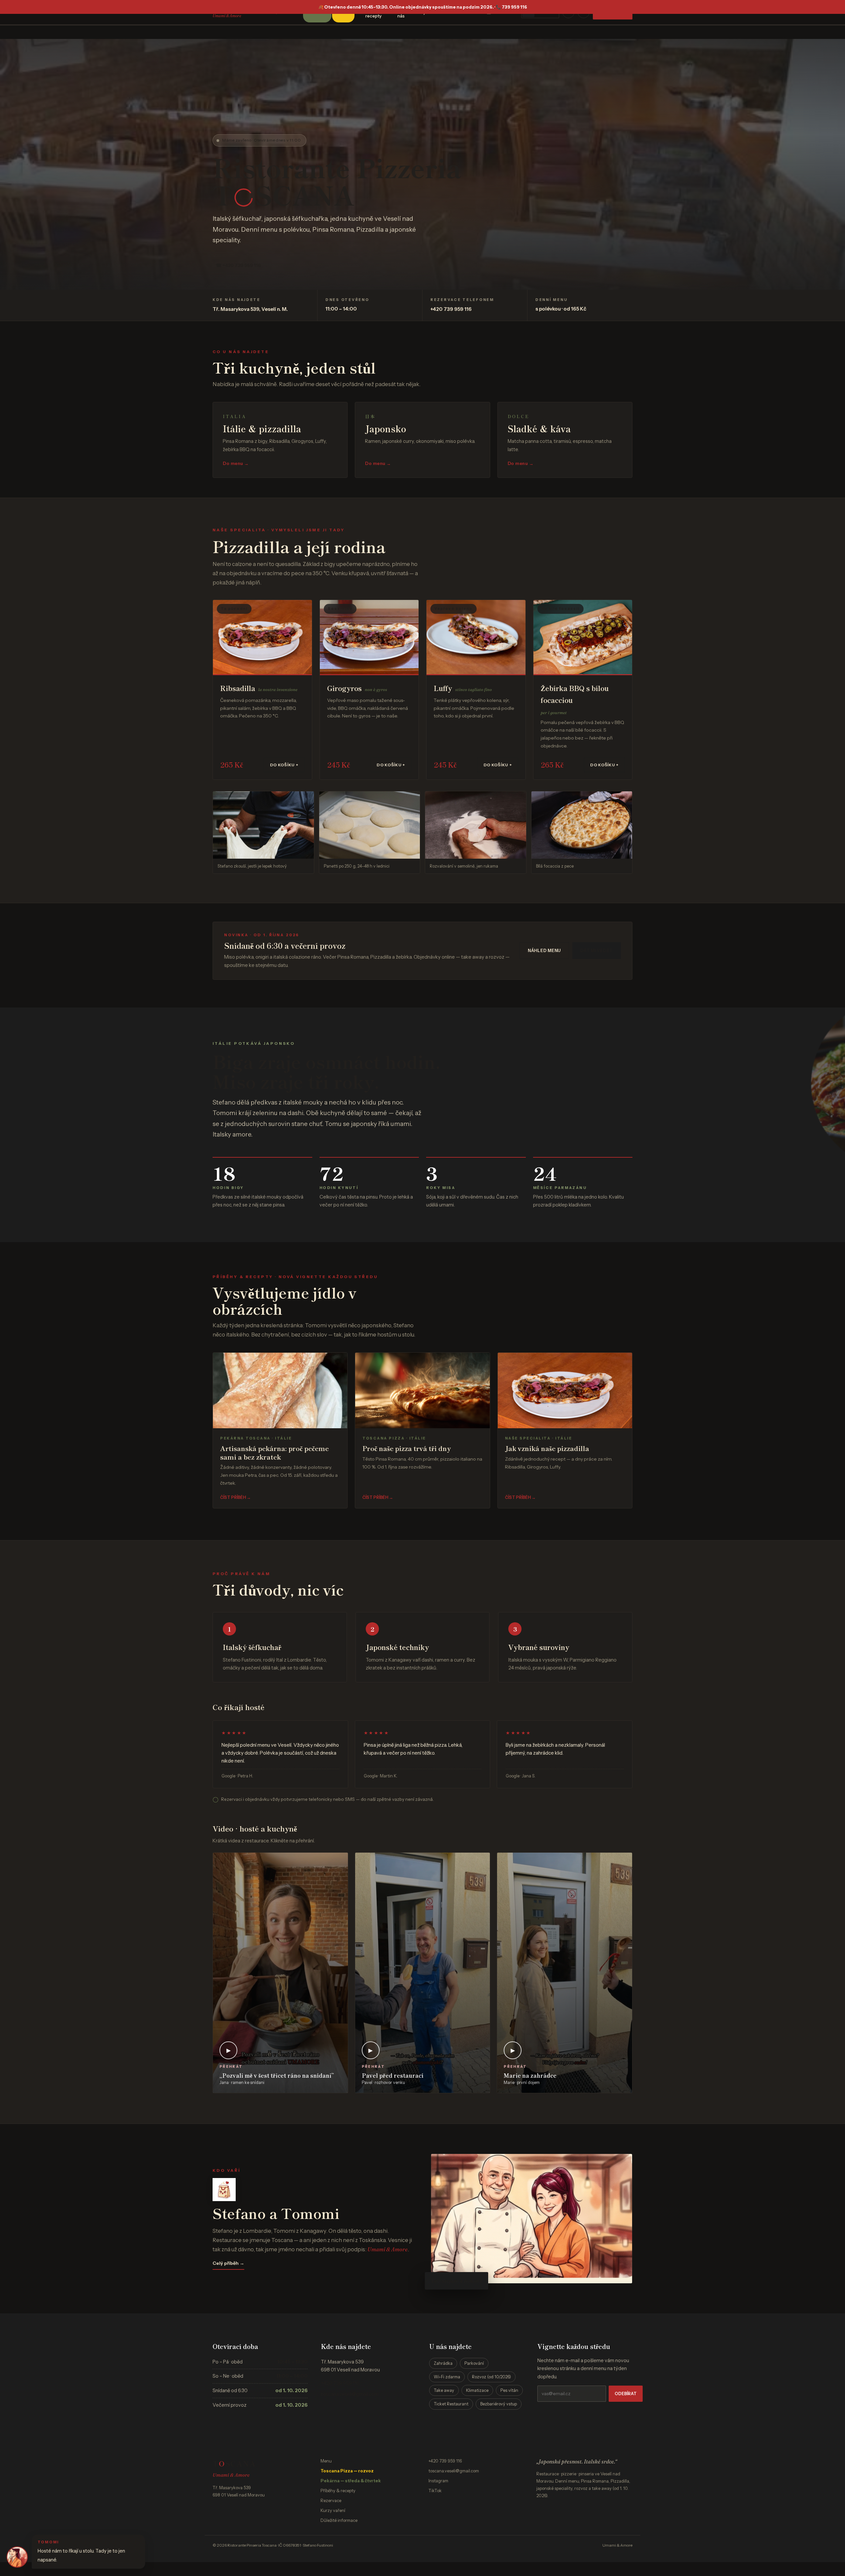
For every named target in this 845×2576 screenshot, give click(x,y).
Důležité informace (339, 2520)
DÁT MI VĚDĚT (597, 951)
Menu (326, 2461)
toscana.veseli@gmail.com (350, 2394)
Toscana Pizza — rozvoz (347, 2471)
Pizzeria (409, 168)
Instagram (438, 2481)
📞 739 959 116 (511, 7)
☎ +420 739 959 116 (238, 265)
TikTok (435, 2491)
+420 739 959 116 (451, 309)
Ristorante (281, 168)
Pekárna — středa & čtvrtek (351, 2481)
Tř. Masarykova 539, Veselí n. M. (250, 309)
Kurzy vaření (333, 2510)
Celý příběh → (228, 2263)
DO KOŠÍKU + (284, 765)
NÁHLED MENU (544, 951)
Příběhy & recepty (338, 2491)
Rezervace (331, 2500)
